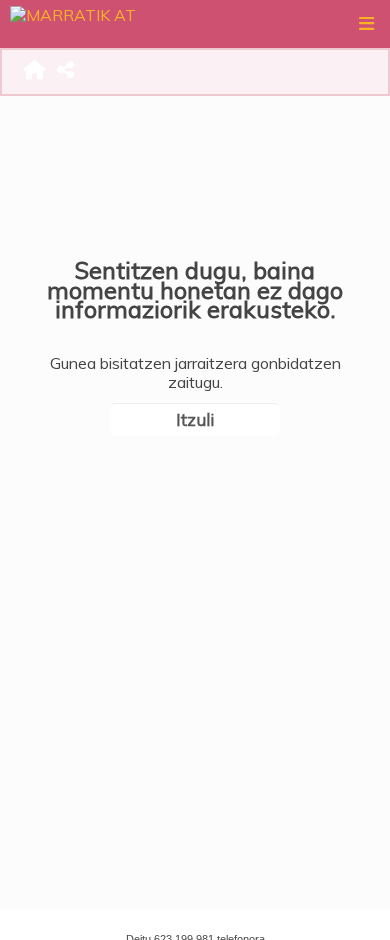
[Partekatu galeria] (66, 72)
